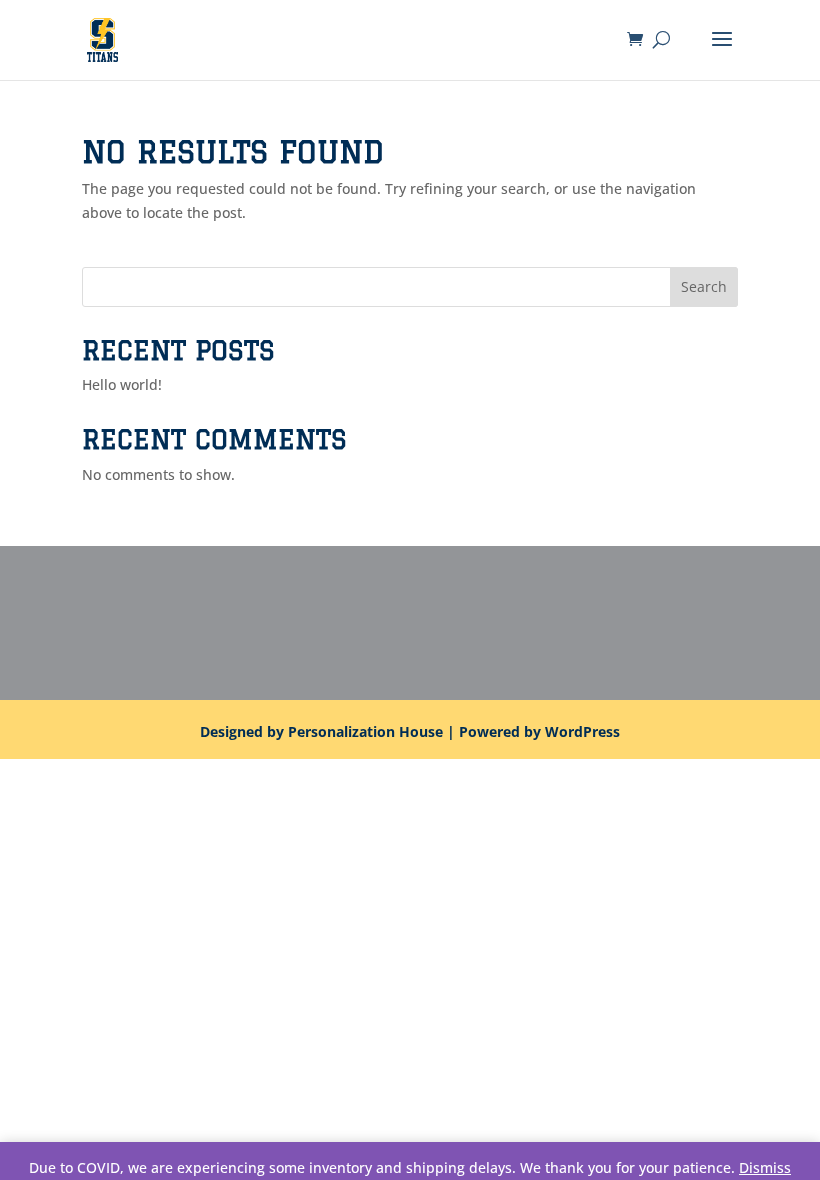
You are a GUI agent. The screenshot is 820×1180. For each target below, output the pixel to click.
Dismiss (765, 1167)
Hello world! (122, 384)
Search (704, 286)
